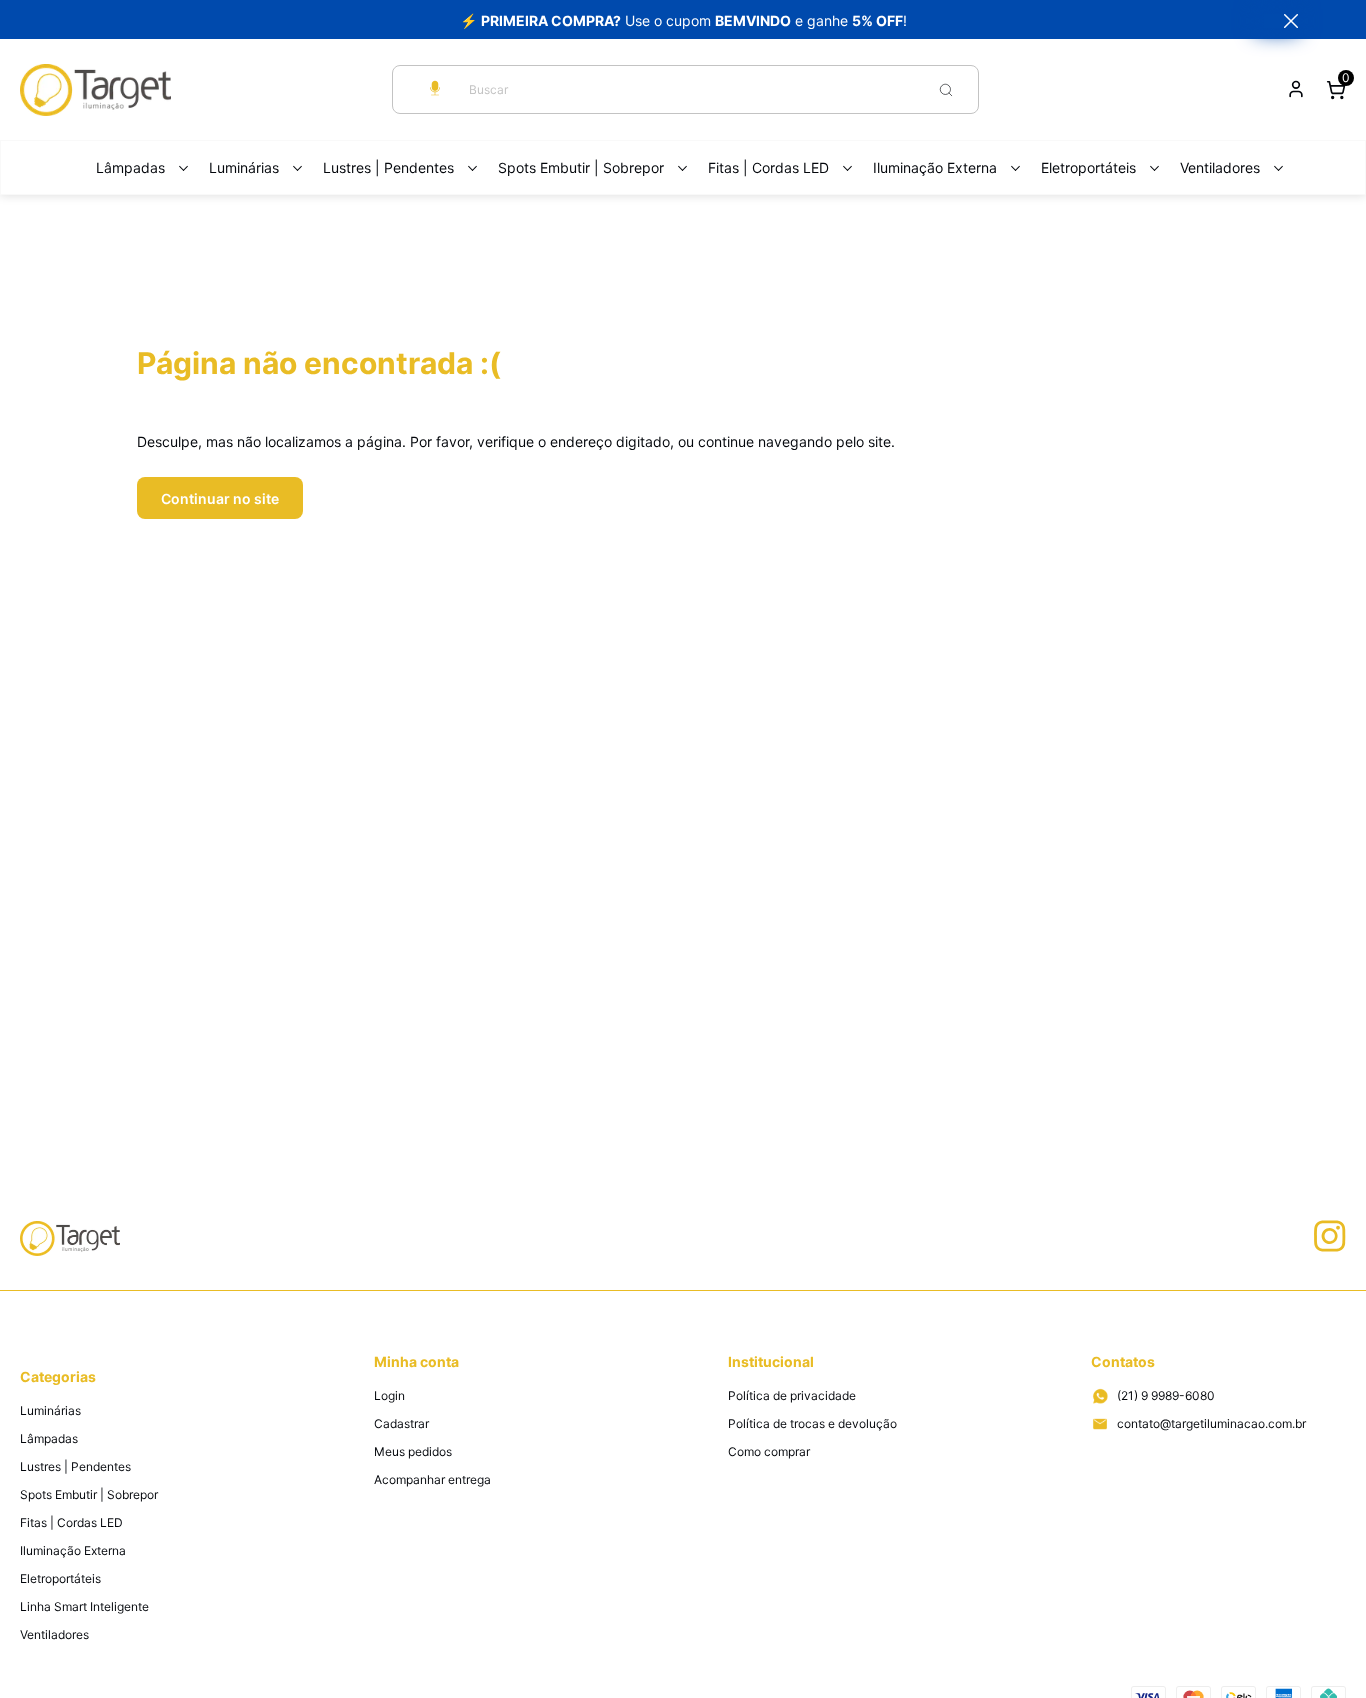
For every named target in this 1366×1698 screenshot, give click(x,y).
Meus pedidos (413, 1451)
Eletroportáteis (1088, 167)
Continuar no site (220, 498)
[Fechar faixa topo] (1281, 21)
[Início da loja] (95, 90)
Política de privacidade (792, 1395)
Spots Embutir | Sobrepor (581, 167)
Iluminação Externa (935, 167)
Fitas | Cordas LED (768, 167)
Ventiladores (1220, 167)
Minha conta (416, 1361)
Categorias (58, 1376)
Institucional (771, 1361)
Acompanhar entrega (432, 1479)
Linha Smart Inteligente (84, 1606)
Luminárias (244, 167)
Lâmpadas (130, 167)
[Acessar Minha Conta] (1296, 94)
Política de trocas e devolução (812, 1423)
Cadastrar (401, 1423)
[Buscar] (946, 90)
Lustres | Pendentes (388, 167)
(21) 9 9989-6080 (1166, 1395)
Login (389, 1395)
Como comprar (769, 1451)
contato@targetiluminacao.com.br (1211, 1423)
